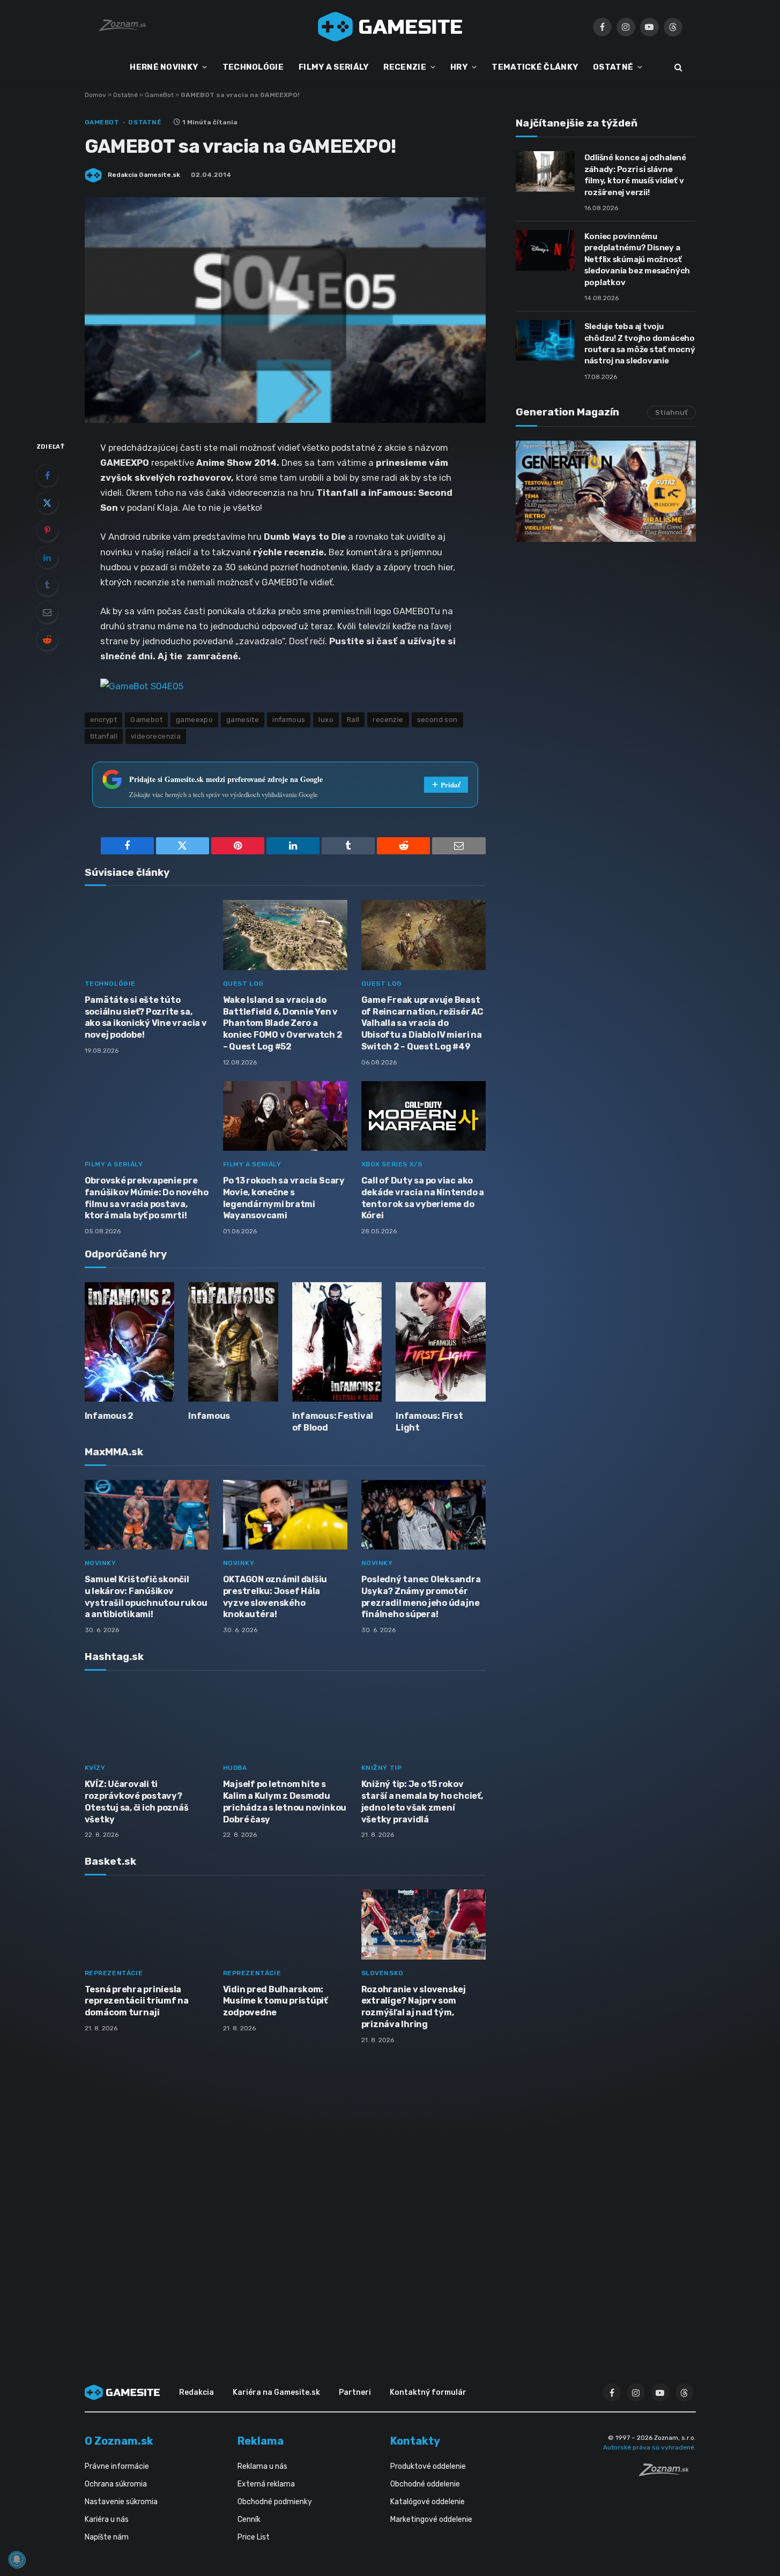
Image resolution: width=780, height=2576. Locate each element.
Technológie (110, 984)
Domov (95, 95)
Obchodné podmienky (275, 2502)
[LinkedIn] (47, 557)
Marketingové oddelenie (431, 2519)
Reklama (261, 2441)
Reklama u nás (262, 2466)
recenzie (388, 720)
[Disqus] (285, 2195)
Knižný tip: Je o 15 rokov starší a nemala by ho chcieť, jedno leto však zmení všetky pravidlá (422, 1801)
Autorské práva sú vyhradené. (649, 2447)
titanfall (104, 736)
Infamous (209, 1416)
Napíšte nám (107, 2537)
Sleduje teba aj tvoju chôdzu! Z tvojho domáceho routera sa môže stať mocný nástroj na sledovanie (640, 344)
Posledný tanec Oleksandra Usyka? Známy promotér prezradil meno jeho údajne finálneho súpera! (421, 1597)
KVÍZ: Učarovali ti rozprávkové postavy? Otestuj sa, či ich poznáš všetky (137, 1801)
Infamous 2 (109, 1416)
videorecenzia (156, 736)
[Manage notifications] (17, 2559)
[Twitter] (47, 503)
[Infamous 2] (130, 1342)
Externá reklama (266, 2484)
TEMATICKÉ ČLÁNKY (535, 67)
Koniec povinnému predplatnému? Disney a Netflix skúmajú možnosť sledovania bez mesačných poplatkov (637, 259)
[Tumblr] (47, 585)
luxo (326, 720)
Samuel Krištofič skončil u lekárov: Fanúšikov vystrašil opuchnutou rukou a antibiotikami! (146, 1597)
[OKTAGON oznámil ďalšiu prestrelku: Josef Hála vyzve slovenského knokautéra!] (285, 1515)
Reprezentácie (114, 1973)
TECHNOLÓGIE (253, 67)
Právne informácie (117, 2466)
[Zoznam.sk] (667, 2473)
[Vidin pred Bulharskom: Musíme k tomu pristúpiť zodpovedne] (285, 1924)
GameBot (159, 95)
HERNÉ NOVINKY (164, 67)
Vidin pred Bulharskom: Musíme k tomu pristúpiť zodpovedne (275, 2001)
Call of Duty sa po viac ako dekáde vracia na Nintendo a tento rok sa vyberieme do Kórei (423, 1198)
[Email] (47, 612)
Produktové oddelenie (428, 2466)
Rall (353, 720)
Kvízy (95, 1768)
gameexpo (194, 720)
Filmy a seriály (114, 1164)
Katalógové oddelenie (428, 2502)
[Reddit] (47, 639)
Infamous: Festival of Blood (333, 1422)
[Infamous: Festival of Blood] (337, 1342)
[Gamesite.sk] (390, 27)
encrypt (104, 720)
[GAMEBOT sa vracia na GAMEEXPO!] (142, 685)
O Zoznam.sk (119, 2441)
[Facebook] (47, 475)
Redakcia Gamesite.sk (144, 175)
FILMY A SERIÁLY (334, 67)
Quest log (243, 984)
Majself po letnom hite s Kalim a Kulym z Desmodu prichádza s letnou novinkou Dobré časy (285, 1801)
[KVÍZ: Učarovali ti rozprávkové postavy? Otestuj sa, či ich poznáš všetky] (147, 1720)
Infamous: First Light (429, 1422)
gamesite (243, 720)
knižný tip (382, 1768)
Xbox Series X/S (392, 1164)
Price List (254, 2537)
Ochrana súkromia (116, 2484)
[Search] (677, 67)
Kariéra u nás (107, 2519)
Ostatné (125, 95)
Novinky (101, 1563)
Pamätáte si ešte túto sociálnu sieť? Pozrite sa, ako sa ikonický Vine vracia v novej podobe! (146, 1017)
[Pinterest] (47, 530)
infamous (289, 720)
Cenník (249, 2519)
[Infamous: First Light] (441, 1342)
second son (437, 720)
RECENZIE (404, 67)
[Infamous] (233, 1342)
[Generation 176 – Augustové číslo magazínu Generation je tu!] (606, 491)
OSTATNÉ (613, 67)
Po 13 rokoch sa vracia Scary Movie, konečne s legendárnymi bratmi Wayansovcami (284, 1198)
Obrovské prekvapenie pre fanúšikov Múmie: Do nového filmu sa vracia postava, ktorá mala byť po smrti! (147, 1198)
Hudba (235, 1768)
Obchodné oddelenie (425, 2484)
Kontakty (415, 2441)
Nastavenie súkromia (121, 2502)
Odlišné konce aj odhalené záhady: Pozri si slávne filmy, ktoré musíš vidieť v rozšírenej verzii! (635, 175)
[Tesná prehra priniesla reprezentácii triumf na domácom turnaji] (147, 1924)
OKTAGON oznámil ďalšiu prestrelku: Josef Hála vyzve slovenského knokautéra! (275, 1597)
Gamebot (146, 720)
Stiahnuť (671, 412)
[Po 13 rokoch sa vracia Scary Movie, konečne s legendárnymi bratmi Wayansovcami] (285, 1116)
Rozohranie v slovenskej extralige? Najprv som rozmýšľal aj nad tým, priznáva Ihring (414, 2007)
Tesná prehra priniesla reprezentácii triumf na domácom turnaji (137, 2001)
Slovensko (382, 1973)
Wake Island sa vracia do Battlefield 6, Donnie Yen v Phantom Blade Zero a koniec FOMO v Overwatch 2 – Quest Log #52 (283, 1023)
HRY (459, 67)
